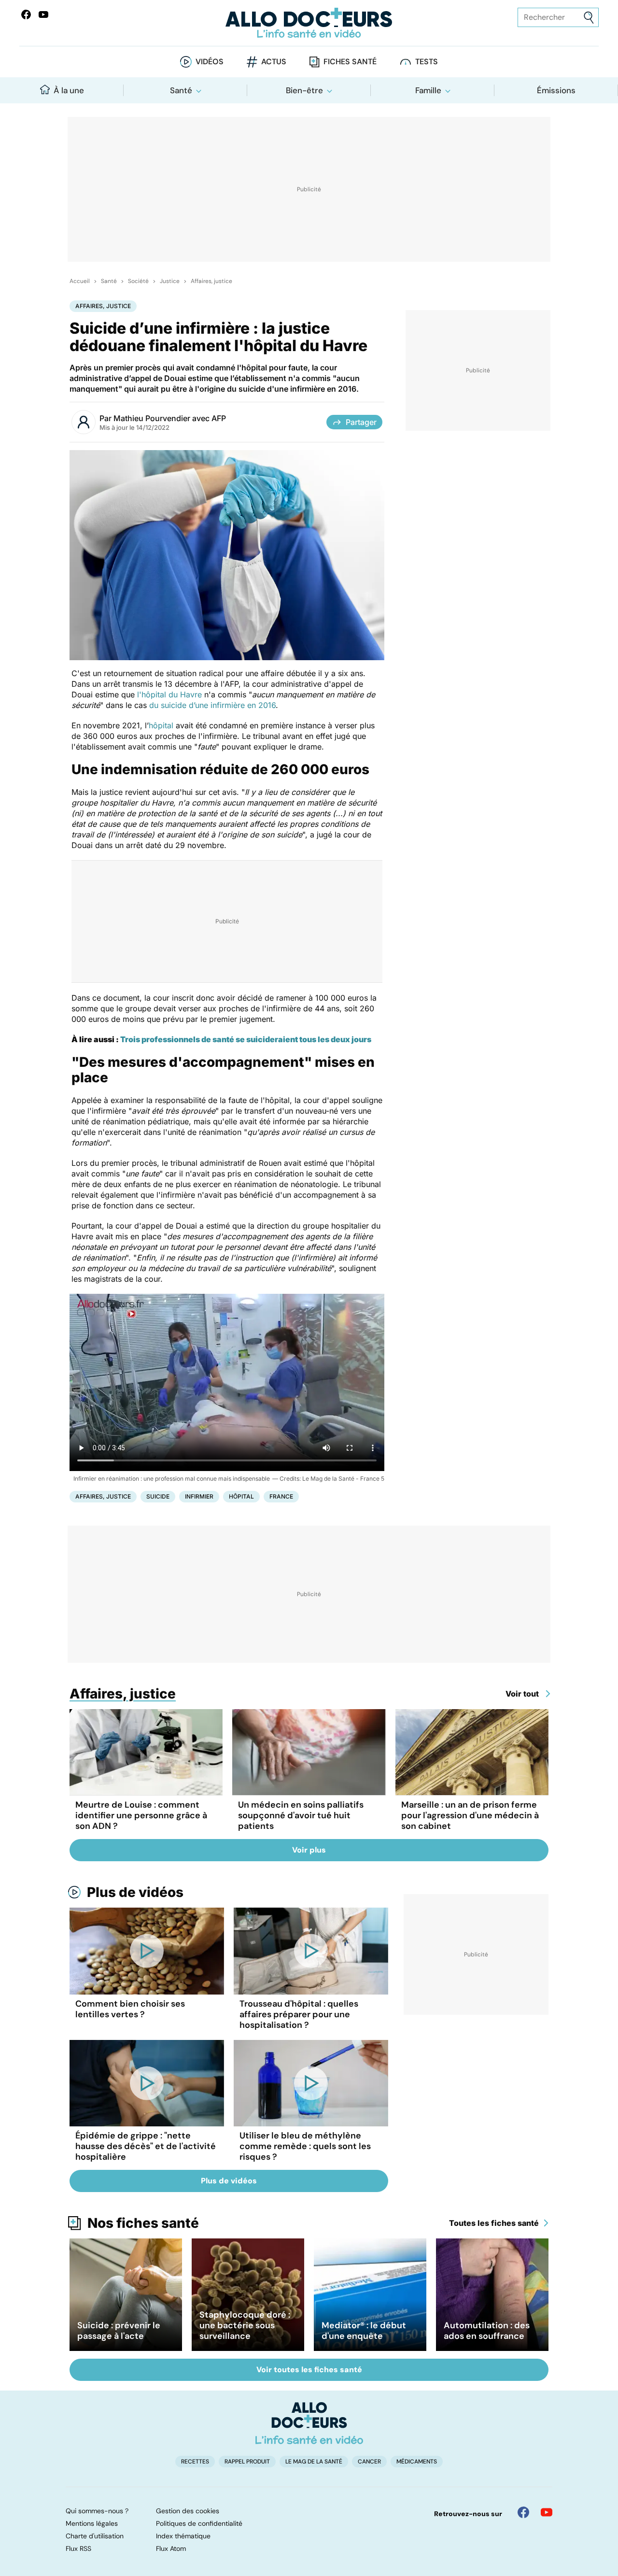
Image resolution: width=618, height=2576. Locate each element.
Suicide (158, 1496)
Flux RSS (78, 2548)
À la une (69, 90)
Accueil (80, 281)
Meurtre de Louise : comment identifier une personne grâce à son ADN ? (141, 1815)
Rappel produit (247, 2462)
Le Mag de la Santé (314, 2462)
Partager (361, 422)
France (281, 1496)
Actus (274, 62)
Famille (428, 90)
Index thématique (183, 2536)
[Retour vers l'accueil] (309, 23)
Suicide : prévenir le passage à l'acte (119, 2331)
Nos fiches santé (143, 2223)
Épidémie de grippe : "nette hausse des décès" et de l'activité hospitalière (146, 2146)
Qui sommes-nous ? (97, 2511)
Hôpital (241, 1496)
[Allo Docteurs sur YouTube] (43, 14)
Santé (181, 90)
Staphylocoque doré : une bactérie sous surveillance (245, 2325)
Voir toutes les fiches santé (309, 2370)
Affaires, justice (211, 281)
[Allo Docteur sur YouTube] (547, 2512)
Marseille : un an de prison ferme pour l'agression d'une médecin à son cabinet (470, 1815)
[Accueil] (309, 2423)
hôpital (161, 725)
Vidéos (210, 62)
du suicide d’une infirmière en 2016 (212, 705)
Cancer (369, 2462)
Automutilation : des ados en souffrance (487, 2331)
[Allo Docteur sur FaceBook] (26, 14)
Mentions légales (92, 2523)
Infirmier (199, 1496)
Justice (170, 281)
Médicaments (417, 2462)
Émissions (556, 90)
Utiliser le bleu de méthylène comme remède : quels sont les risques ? (305, 2146)
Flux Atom (171, 2548)
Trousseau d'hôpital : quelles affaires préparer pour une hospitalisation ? (299, 2014)
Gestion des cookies (188, 2511)
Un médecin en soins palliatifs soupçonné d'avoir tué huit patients (301, 1815)
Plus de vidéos (135, 1892)
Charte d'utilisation (95, 2536)
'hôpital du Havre (170, 694)
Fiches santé (350, 62)
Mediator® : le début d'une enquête (364, 2331)
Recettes (195, 2462)
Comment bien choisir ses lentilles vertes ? (130, 2009)
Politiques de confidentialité (199, 2523)
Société (138, 281)
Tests (427, 62)
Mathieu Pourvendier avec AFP (170, 418)
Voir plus (309, 1850)
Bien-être (304, 90)
